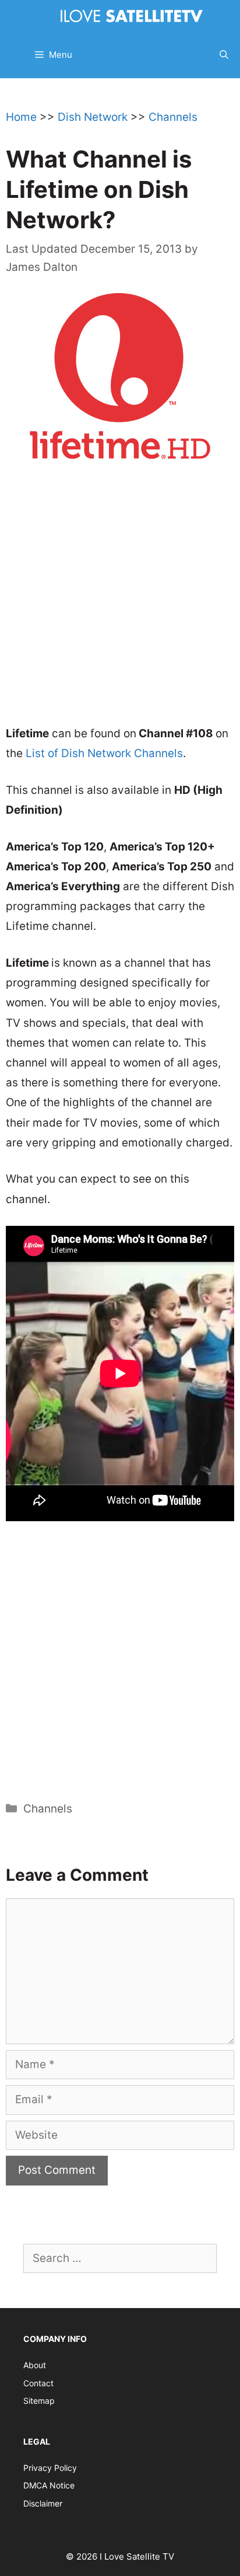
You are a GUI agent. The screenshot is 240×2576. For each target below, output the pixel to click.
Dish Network (93, 117)
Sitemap (39, 2401)
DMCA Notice (49, 2485)
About (35, 2365)
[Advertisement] (120, 601)
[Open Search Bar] (224, 55)
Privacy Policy (50, 2468)
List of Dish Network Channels (104, 753)
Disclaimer (43, 2503)
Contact (38, 2383)
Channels (173, 117)
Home (21, 117)
